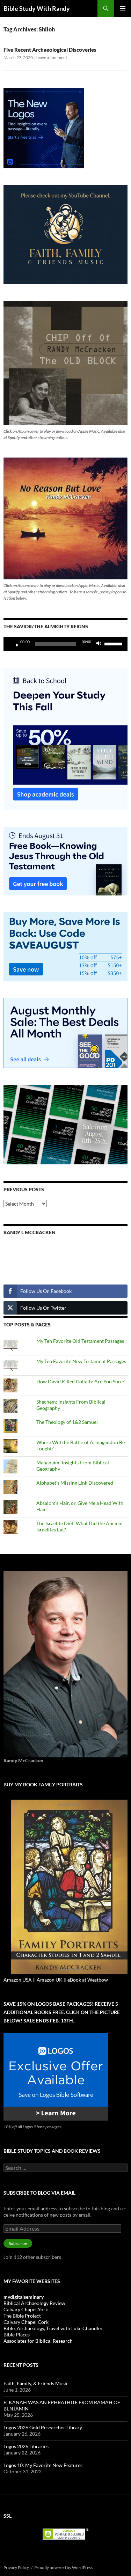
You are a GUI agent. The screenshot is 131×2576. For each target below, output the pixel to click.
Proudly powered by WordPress (63, 2567)
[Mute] (101, 644)
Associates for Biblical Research (38, 2341)
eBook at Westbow (88, 1980)
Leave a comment (51, 57)
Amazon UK (50, 1980)
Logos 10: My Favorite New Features (43, 2465)
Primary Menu (123, 8)
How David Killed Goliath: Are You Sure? (81, 1381)
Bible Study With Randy (37, 8)
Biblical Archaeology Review (34, 2303)
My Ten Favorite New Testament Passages (81, 1361)
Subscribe (18, 2243)
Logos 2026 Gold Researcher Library (43, 2427)
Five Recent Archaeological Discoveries (50, 50)
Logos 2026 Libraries (26, 2446)
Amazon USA (18, 1980)
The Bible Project (22, 2316)
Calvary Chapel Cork (26, 2322)
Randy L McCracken (30, 1232)
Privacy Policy (16, 2567)
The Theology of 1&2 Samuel (67, 1422)
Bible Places (17, 2334)
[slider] (114, 643)
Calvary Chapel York (26, 2309)
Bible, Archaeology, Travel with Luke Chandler (53, 2328)
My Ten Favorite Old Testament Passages (80, 1341)
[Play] (14, 644)
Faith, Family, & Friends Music (36, 2383)
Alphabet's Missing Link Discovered (75, 1483)
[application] (65, 644)
